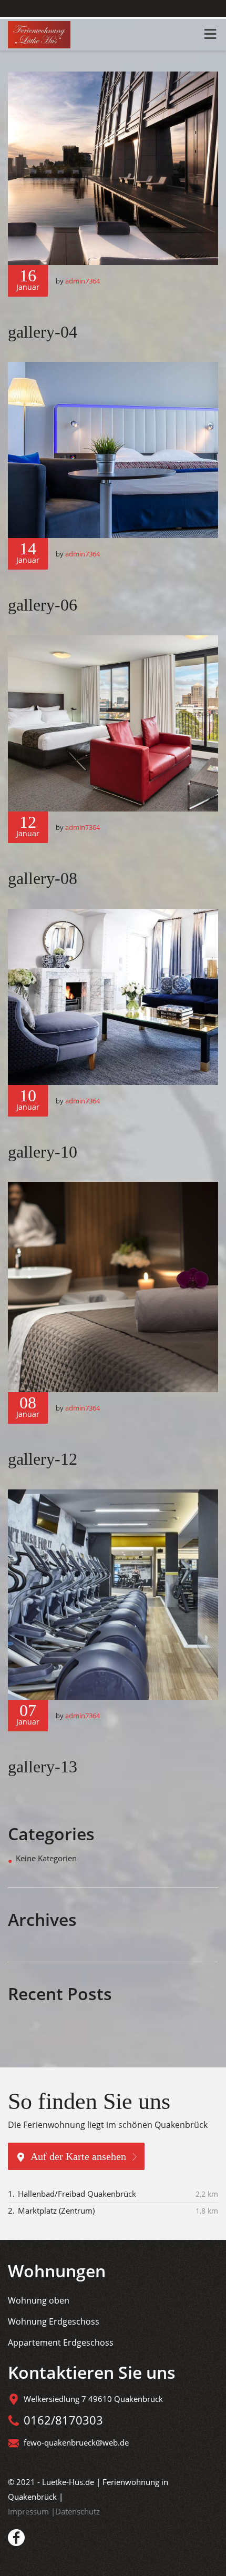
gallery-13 (43, 1767)
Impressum (29, 2511)
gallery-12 (43, 1459)
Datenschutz (78, 2511)
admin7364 (83, 281)
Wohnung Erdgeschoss (54, 2321)
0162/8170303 (63, 2420)
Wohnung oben (39, 2300)
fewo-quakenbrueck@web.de (76, 2442)
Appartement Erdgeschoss (61, 2342)
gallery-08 (43, 878)
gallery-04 (43, 332)
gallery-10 (43, 1152)
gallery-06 (43, 605)
